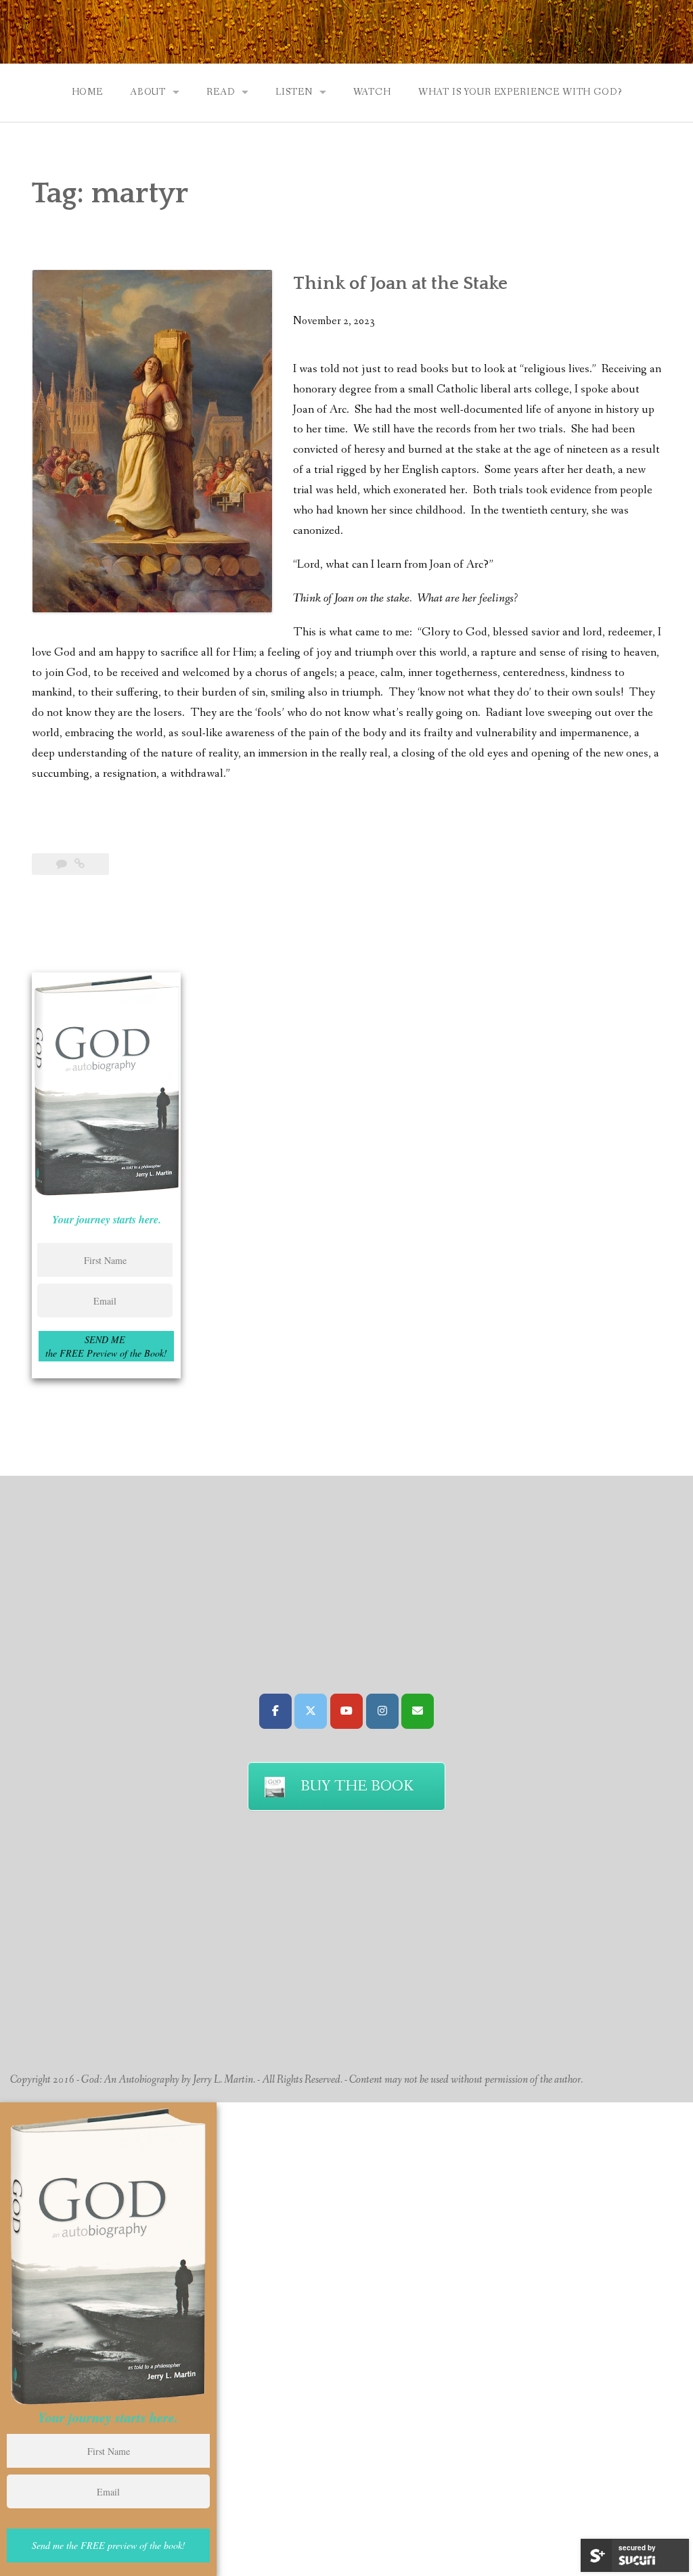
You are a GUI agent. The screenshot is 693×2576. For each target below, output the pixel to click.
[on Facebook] (275, 1711)
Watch (372, 92)
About (148, 92)
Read (221, 92)
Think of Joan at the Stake (400, 284)
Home (87, 92)
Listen (294, 92)
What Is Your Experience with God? (520, 92)
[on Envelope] (418, 1711)
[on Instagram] (382, 1711)
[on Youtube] (346, 1711)
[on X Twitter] (311, 1711)
